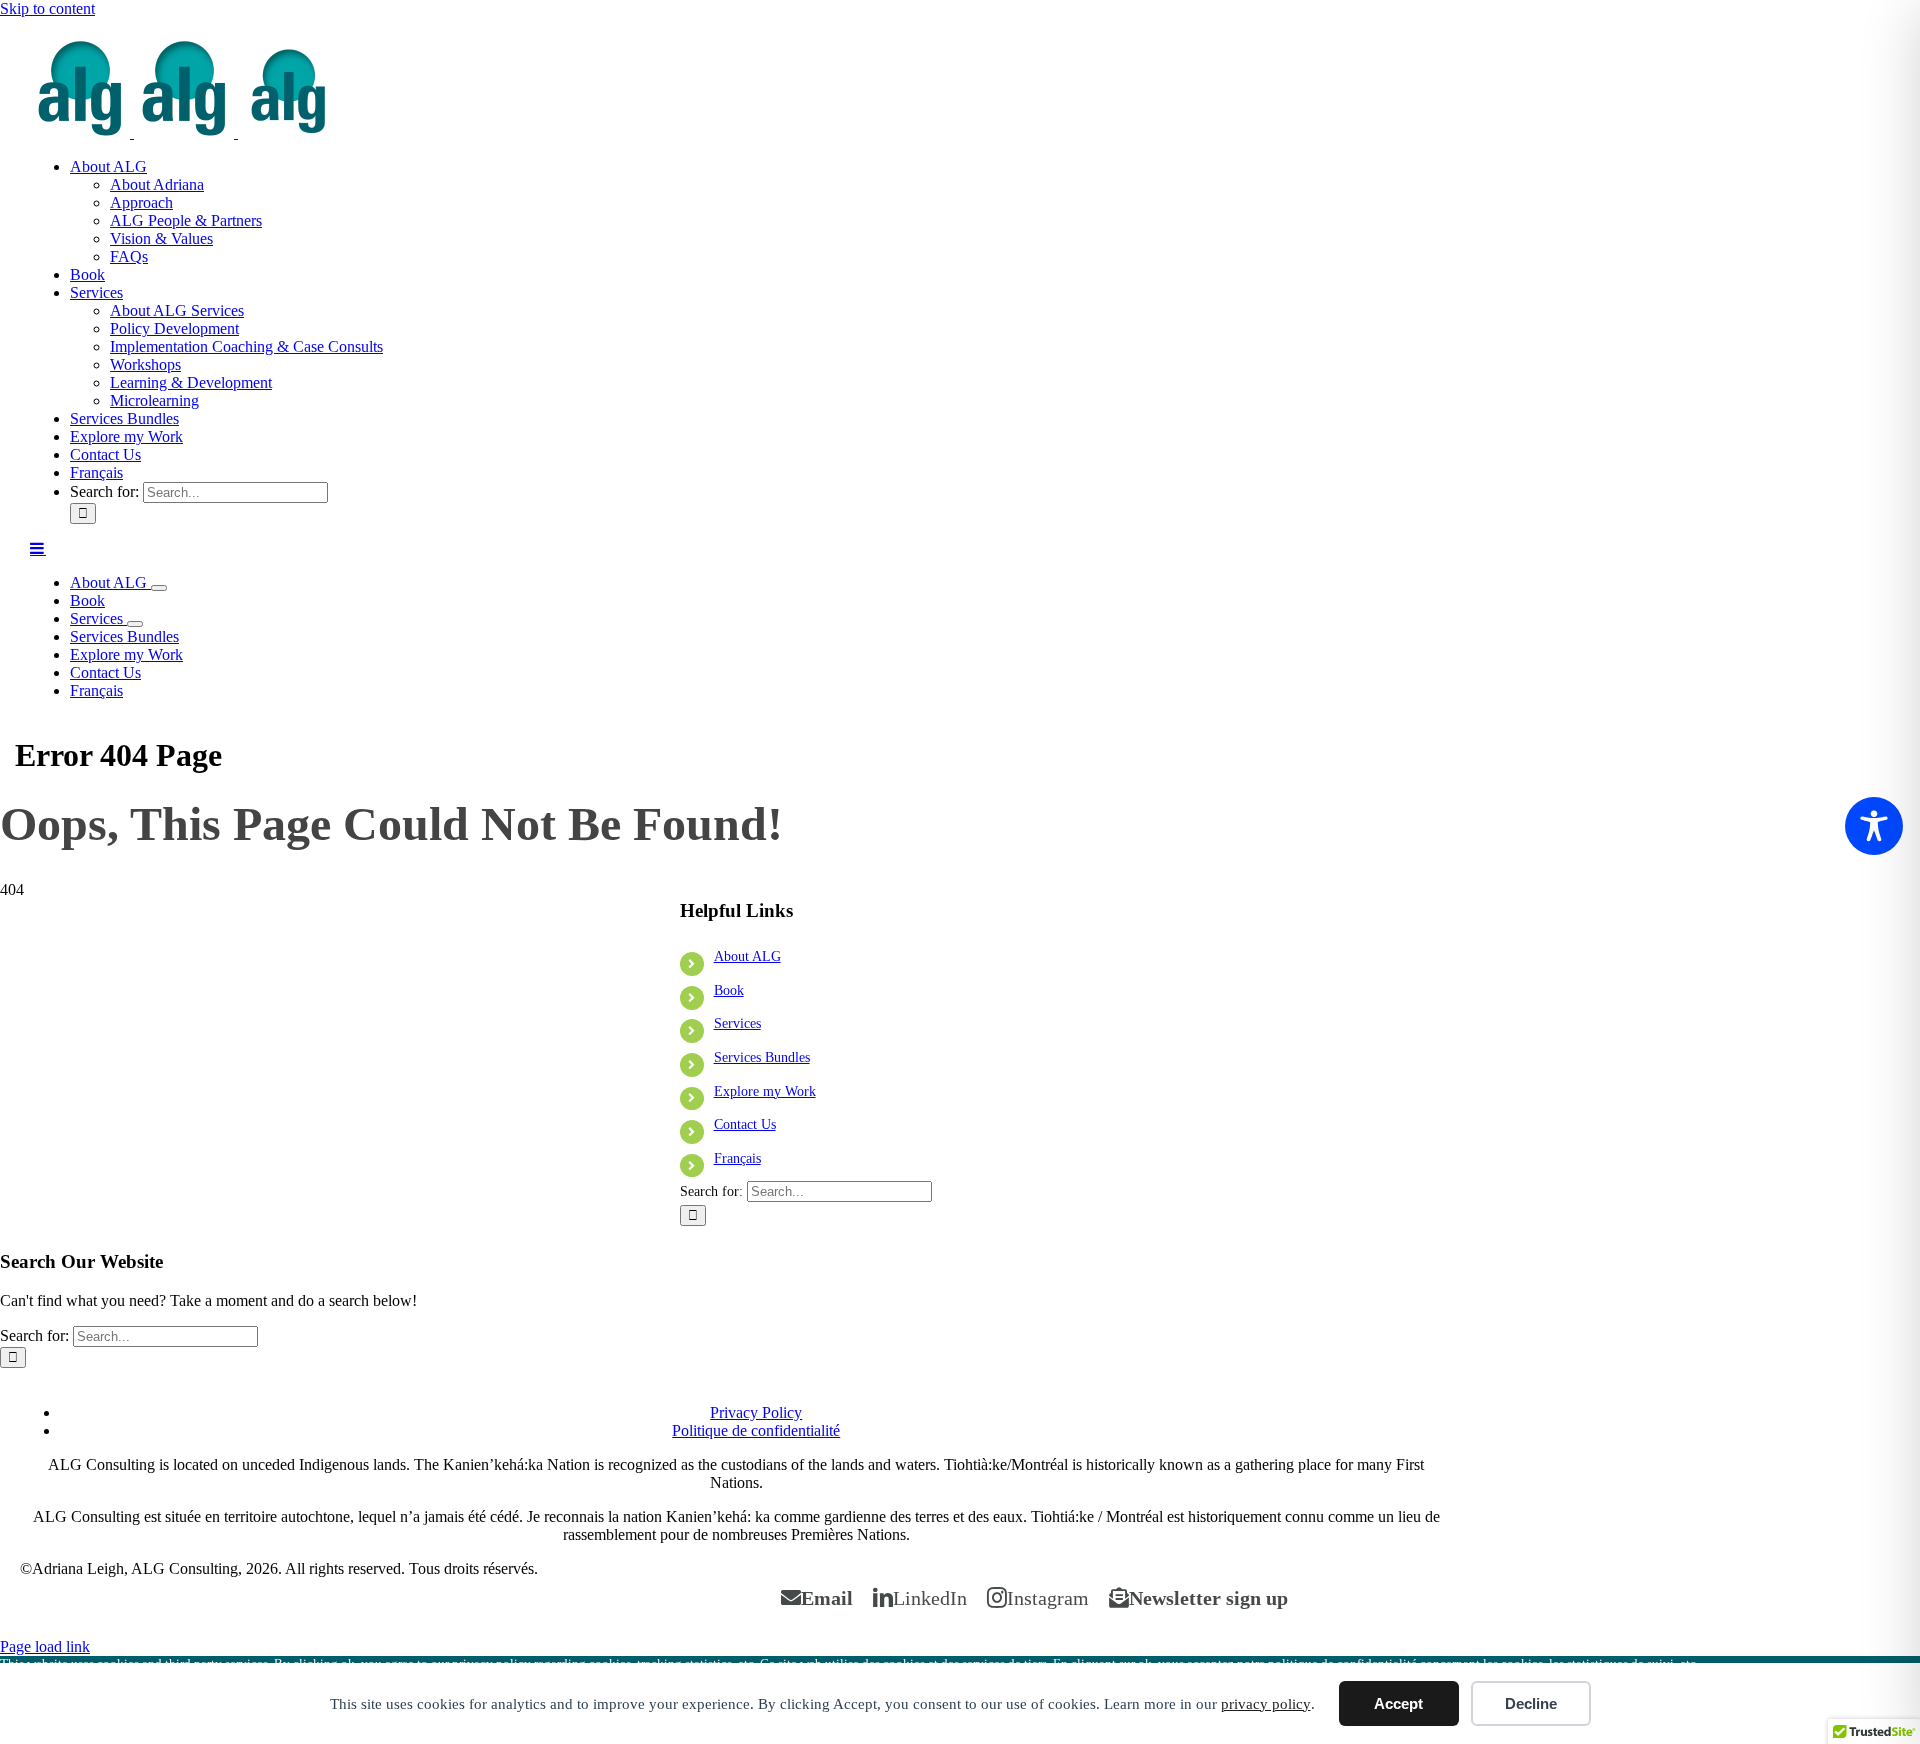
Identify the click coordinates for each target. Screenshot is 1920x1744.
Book (729, 990)
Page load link (45, 1646)
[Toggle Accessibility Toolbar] (1874, 826)
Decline (1531, 1703)
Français (737, 1158)
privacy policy (1266, 1704)
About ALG (747, 956)
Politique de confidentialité (756, 1430)
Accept (1398, 1703)
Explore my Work (765, 1091)
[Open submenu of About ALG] (159, 588)
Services (737, 1023)
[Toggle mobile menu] (38, 548)
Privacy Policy (756, 1412)
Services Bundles (762, 1057)
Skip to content (47, 8)
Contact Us (745, 1124)
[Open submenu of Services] (135, 624)
